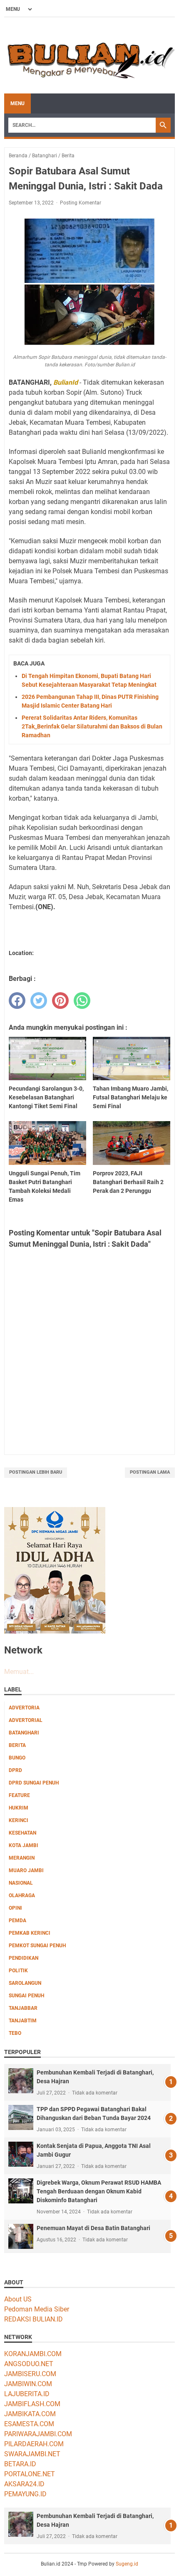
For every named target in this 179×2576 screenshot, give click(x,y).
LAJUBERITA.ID (27, 2394)
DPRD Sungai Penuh (34, 1783)
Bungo (17, 1758)
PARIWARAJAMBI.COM (38, 2434)
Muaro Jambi (26, 1870)
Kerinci (19, 1820)
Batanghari (24, 1733)
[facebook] (17, 1001)
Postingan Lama (150, 1472)
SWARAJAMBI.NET (32, 2454)
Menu (17, 103)
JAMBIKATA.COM (30, 2414)
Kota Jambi (24, 1845)
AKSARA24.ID (24, 2484)
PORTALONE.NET (30, 2474)
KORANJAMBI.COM (33, 2354)
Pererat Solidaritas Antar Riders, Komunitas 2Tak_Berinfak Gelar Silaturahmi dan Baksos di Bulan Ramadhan (92, 726)
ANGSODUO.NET (29, 2364)
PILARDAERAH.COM (34, 2444)
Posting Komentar (81, 203)
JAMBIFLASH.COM (32, 2404)
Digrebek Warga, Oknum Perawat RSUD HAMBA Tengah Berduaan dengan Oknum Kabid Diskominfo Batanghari (99, 2191)
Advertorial (26, 1720)
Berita (17, 1745)
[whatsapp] (82, 1001)
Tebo (15, 2033)
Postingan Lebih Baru (36, 1472)
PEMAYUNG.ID (25, 2494)
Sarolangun (25, 1983)
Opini (15, 1908)
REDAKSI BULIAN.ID (34, 2319)
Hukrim (19, 1808)
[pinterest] (60, 1001)
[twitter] (39, 1001)
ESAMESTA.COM (29, 2424)
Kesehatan (22, 1833)
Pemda (17, 1921)
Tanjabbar (23, 2008)
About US (18, 2299)
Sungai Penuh (26, 1996)
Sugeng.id (127, 2564)
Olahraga (22, 1895)
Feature (19, 1795)
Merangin (22, 1858)
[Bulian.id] (89, 55)
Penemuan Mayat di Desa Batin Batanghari (93, 2228)
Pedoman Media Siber (37, 2309)
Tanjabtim (23, 2021)
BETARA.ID (20, 2464)
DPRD (15, 1770)
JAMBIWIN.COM (28, 2384)
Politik (18, 1971)
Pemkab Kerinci (30, 1933)
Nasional (21, 1883)
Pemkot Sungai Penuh (37, 1946)
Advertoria (24, 1708)
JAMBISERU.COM (30, 2374)
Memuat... (19, 1672)
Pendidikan (24, 1958)
